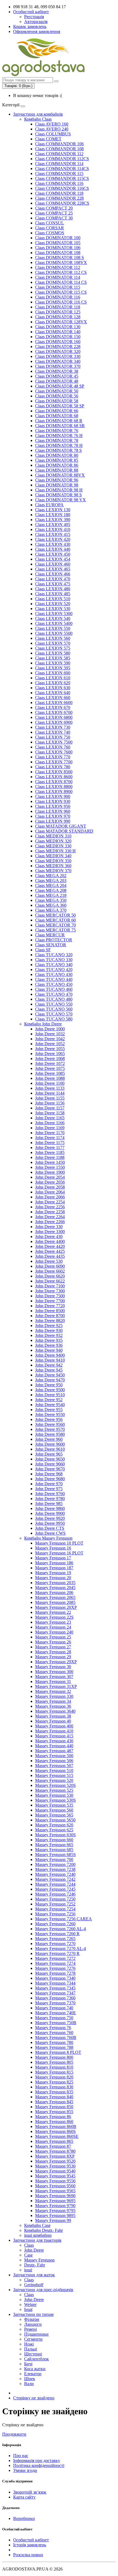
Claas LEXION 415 (53, 534)
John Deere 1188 (50, 1157)
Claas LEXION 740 (53, 732)
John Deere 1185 (50, 1152)
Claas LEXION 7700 (54, 762)
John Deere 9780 (50, 1499)
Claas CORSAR (50, 228)
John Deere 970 (49, 1484)
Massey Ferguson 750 (54, 2018)
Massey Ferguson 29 (53, 1657)
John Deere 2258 (50, 1212)
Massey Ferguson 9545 (55, 2176)
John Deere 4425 (50, 1251)
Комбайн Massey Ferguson (48, 1538)
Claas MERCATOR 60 (55, 920)
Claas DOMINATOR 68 (57, 416)
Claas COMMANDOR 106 (59, 144)
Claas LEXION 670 (53, 707)
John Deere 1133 (50, 1088)
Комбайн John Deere (43, 1024)
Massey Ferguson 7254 (55, 1909)
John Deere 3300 (50, 1232)
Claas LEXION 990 (53, 821)
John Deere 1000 (50, 1029)
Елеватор (33, 2374)
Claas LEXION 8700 (54, 782)
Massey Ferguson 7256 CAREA (64, 1919)
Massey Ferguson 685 (54, 1850)
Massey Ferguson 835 (54, 2092)
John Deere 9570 (50, 1429)
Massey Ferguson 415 (54, 1736)
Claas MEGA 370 (51, 910)
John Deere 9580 (50, 1434)
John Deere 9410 (50, 1360)
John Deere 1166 (50, 1123)
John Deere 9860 (50, 1508)
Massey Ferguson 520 (54, 1780)
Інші (28, 2309)
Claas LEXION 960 (53, 811)
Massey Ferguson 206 (54, 1592)
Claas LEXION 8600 (54, 777)
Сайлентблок (36, 2359)
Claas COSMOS (50, 233)
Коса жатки (35, 2369)
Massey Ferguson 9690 (55, 2196)
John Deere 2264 (50, 1217)
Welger (30, 2304)
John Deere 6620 (50, 1276)
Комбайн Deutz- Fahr (43, 2230)
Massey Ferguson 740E (56, 2013)
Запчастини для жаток (34, 2275)
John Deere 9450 (50, 1375)
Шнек (30, 2379)
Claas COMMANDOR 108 (59, 149)
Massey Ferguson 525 (54, 1790)
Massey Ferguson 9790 (55, 2206)
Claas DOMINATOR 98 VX (61, 500)
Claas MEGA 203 (51, 881)
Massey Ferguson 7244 (55, 1884)
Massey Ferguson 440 (54, 1746)
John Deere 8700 (50, 1316)
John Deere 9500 (50, 1390)
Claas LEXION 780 (53, 767)
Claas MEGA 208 (51, 890)
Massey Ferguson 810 (54, 2067)
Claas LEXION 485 (53, 594)
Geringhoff (34, 2285)
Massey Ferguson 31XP (56, 1686)
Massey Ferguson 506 (54, 1761)
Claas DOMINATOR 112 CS (61, 272)
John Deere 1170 (50, 1133)
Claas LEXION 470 (53, 579)
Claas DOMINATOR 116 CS (61, 302)
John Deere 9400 (50, 1355)
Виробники (24, 2518)
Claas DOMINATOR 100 (58, 238)
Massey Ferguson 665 (54, 1845)
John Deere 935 (49, 1340)
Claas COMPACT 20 (54, 208)
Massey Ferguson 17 (53, 1558)
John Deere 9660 (50, 1464)
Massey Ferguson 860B (56, 2126)
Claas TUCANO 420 (54, 970)
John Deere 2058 (50, 1187)
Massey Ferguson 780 (54, 2042)
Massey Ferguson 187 (54, 1568)
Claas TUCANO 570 (54, 1014)
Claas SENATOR (51, 945)
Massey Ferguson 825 (54, 2082)
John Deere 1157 (50, 1108)
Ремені (30, 2329)
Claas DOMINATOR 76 (57, 431)
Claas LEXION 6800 (54, 717)
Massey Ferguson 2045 (55, 1588)
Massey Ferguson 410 (54, 1731)
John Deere (34, 2250)
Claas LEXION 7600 (54, 752)
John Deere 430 (49, 1236)
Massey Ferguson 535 (54, 1805)
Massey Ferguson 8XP (55, 2156)
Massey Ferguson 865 (54, 2141)
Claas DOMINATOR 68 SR (60, 426)
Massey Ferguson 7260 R (57, 1934)
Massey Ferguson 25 (53, 1637)
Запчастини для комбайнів (38, 114)
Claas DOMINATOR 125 (58, 312)
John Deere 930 (49, 1330)
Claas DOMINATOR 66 (57, 411)
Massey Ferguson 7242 (55, 1879)
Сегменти (33, 2339)
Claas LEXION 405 (53, 525)
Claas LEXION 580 (53, 653)
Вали (29, 2384)
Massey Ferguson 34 (53, 1701)
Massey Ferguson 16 (53, 1548)
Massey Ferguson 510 (54, 1770)
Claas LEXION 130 (53, 510)
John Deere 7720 (50, 1306)
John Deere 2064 (50, 1192)
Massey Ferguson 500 (54, 1756)
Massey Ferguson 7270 (55, 1944)
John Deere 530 (49, 1261)
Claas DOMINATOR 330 (58, 356)
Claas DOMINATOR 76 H (59, 436)
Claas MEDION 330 (53, 846)
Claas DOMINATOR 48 (57, 381)
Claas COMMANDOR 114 (59, 164)
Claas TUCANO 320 (54, 955)
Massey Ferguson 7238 (55, 1869)
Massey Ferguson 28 (53, 1652)
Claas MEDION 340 (53, 856)
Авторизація (36, 22)
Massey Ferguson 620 (54, 1825)
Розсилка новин (28, 2555)
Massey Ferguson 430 (54, 1741)
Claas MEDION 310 (53, 836)
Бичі (28, 2364)
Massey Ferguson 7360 (55, 1998)
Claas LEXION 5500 (54, 633)
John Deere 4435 (50, 1256)
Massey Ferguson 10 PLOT (59, 1543)
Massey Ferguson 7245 (55, 1889)
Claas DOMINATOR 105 (58, 243)
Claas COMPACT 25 (54, 213)
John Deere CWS (50, 1533)
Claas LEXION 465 (53, 569)
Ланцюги (33, 2324)
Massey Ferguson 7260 (55, 1924)
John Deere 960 (49, 1439)
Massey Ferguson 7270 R (57, 1953)
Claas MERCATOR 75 (55, 930)
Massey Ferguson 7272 (55, 1958)
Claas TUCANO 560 (54, 1009)
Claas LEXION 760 (53, 747)
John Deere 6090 (50, 1266)
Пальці (31, 2349)
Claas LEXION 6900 (54, 722)
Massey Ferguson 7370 (55, 2003)
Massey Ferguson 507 (54, 1766)
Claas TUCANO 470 (54, 994)
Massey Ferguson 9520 (55, 2161)
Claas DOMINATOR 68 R (59, 421)
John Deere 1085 (50, 1073)
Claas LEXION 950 (53, 806)
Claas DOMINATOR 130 (58, 327)
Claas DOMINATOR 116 (58, 297)
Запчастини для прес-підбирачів (43, 2290)
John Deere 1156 (50, 1103)
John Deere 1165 (50, 1118)
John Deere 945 (49, 1370)
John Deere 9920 (50, 1518)
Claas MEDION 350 (53, 861)
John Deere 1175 (50, 1143)
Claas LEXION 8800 (54, 787)
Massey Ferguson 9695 (55, 2201)
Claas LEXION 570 (53, 643)
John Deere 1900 (50, 1172)
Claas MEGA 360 (51, 905)
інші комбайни (38, 2235)
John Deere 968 (49, 1474)
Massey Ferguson (39, 2260)
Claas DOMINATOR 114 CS (61, 282)
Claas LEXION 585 (53, 658)
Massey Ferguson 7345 (55, 1988)
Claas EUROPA (49, 505)
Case (28, 2255)
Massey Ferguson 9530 (55, 2166)
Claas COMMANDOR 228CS (62, 203)
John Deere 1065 (50, 1054)
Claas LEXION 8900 (54, 792)
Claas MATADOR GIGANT (61, 826)
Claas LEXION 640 (53, 693)
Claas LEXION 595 (53, 668)
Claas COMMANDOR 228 (59, 198)
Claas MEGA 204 (51, 885)
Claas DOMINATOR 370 (58, 366)
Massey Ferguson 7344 (55, 1983)
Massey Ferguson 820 (54, 2077)
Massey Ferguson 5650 (55, 1820)
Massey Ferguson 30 (53, 1667)
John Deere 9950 (50, 1523)
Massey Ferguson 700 (54, 1859)
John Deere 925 (49, 1325)
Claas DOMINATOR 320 (58, 351)
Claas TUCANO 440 (54, 979)
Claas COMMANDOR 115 (59, 173)
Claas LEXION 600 (53, 673)
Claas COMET (48, 139)
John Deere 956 (49, 1419)
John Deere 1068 (50, 1059)
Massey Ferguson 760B (56, 2037)
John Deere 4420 (50, 1246)
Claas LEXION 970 (53, 816)
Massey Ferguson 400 (54, 1726)
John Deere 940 (49, 1350)
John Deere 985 (49, 1503)
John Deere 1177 (50, 1147)
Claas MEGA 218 (51, 895)
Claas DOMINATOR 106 (58, 248)
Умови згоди (25, 2470)
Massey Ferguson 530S (55, 1800)
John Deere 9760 (50, 1494)
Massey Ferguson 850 (54, 2107)
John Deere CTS (50, 1528)
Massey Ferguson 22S (54, 1617)
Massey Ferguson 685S (55, 1855)
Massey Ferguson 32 (53, 1691)
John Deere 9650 (50, 1459)
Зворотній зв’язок (30, 2492)
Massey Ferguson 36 (53, 1706)
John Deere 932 (49, 1335)
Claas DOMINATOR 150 (58, 337)
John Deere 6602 (50, 1271)
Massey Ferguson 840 (54, 2097)
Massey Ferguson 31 (53, 1681)
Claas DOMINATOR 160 (58, 342)
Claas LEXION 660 (53, 698)
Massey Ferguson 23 (53, 1622)
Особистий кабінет (31, 2540)
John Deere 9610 (50, 1449)
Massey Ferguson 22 (53, 1612)
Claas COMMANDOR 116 (59, 183)
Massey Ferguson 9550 (55, 2181)
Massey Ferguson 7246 (55, 1894)
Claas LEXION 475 (53, 584)
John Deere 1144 (50, 1093)
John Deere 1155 (50, 1098)
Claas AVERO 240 (52, 129)
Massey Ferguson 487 (54, 1751)
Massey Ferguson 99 (53, 2220)
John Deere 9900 (50, 1513)
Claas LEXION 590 (53, 663)
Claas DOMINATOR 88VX (60, 475)
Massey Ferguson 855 (54, 2112)
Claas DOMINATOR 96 (57, 480)
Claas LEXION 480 (53, 589)
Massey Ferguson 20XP (56, 1607)
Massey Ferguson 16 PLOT (59, 1553)
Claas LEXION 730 (53, 727)
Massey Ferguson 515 (54, 1775)
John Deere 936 (49, 1345)
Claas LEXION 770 (53, 757)
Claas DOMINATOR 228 (58, 347)
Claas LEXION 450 (53, 554)
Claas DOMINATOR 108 (58, 253)
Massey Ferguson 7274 (55, 1963)
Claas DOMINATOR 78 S (58, 450)
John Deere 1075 (50, 1068)
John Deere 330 (49, 1227)
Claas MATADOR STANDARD (64, 831)
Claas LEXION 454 (53, 559)
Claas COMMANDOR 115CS (62, 178)
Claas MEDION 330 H (55, 851)
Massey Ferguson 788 (54, 2047)
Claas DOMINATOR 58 (57, 401)
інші (28, 2270)
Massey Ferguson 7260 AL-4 (61, 1929)
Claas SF (43, 950)
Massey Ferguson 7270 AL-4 (61, 1948)
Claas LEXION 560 (53, 638)
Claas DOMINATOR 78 (57, 440)
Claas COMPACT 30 (54, 218)
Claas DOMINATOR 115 (58, 287)
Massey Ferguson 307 (54, 1677)
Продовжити (14, 2434)
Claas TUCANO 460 (54, 989)
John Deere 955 (49, 1410)
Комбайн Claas (38, 119)
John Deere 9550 (50, 1414)
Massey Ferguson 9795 (55, 2211)
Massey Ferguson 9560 (55, 2186)
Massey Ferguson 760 (54, 2033)
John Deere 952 (49, 1400)
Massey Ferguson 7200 (55, 1864)
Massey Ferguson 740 (54, 2008)
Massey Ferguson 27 (53, 1647)
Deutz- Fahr (35, 2265)
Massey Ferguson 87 (53, 2146)
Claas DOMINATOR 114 (58, 277)
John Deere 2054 (50, 1177)
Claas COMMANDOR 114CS (62, 169)
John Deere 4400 (50, 1241)
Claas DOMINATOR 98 (57, 485)
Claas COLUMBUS (53, 134)
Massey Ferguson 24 (53, 1627)
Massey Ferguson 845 (54, 2102)
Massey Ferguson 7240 (55, 1874)
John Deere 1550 (50, 1167)
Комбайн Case (37, 2225)
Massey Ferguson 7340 (55, 1978)
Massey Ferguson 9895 (55, 2215)
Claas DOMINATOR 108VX (61, 262)
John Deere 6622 (50, 1281)
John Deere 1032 (50, 1034)
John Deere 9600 (50, 1444)
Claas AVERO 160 (52, 124)
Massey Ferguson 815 (54, 2072)
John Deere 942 (49, 1365)
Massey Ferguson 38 (53, 1716)
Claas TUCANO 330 (54, 960)
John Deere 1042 (50, 1039)
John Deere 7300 (50, 1291)
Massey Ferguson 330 (54, 1696)
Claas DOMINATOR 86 (57, 465)
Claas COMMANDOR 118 (59, 193)
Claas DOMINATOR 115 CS (61, 292)
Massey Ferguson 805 (54, 2062)
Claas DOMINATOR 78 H (59, 445)
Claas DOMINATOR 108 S (60, 258)
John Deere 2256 (50, 1207)
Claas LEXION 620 (53, 683)
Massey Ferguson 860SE (57, 2136)
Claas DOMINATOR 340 (58, 361)
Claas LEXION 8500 (54, 772)
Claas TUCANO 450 (54, 984)
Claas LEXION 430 (53, 544)
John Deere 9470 (50, 1380)
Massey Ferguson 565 (54, 1815)
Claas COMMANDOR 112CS (62, 159)
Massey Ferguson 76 (53, 2028)
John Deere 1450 (50, 1162)
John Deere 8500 (50, 1311)
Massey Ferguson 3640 (55, 1711)
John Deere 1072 (50, 1063)
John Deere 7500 (50, 1296)
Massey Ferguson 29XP (56, 1662)
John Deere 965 (49, 1454)
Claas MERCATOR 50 (55, 915)
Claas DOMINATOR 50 (57, 391)
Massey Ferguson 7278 (55, 1973)
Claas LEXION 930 (53, 801)
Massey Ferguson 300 (54, 1672)
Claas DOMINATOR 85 (57, 460)
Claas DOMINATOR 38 (57, 371)
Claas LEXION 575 (53, 648)
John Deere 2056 (50, 1182)
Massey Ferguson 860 (54, 2122)
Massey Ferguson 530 (54, 1795)
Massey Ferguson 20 (53, 1578)
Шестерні (33, 2354)
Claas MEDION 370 (53, 871)
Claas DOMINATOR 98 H (59, 490)
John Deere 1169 (50, 1128)
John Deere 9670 (50, 1469)
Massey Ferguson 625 (54, 1830)
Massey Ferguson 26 (53, 1642)
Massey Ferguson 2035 (55, 1583)
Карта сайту (24, 2497)
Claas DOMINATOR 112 (58, 267)
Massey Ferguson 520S (55, 1785)
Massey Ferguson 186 (54, 1563)
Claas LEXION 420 (53, 539)
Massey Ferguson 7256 (55, 1914)
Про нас (21, 2456)
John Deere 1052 (50, 1044)
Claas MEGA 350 (51, 900)
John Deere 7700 (50, 1301)
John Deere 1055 (50, 1049)
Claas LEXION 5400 (54, 623)
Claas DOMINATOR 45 (57, 376)
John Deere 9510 (50, 1395)
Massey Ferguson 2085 (55, 1602)
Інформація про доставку (37, 2460)
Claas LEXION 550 (53, 628)
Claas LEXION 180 (53, 515)
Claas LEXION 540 (53, 618)
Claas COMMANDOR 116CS (62, 188)
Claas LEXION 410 (53, 529)
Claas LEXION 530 (53, 609)
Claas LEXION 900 (53, 796)
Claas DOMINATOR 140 (58, 332)
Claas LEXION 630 (53, 688)
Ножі (29, 2344)
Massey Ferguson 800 (54, 2057)
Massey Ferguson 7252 (55, 1904)
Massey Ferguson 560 (54, 1810)
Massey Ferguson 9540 (55, 2171)
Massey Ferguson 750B (56, 2023)
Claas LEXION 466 (53, 574)
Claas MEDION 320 (53, 841)
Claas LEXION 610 (53, 678)
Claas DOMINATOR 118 (58, 307)
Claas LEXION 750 (53, 737)
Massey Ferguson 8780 (55, 2151)
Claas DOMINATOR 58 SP (60, 406)
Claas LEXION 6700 (54, 712)
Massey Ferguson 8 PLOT (58, 2052)
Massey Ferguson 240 (54, 1632)
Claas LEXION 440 (53, 549)
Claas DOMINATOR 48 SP (60, 386)
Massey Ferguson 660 (54, 1840)
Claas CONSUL (50, 223)
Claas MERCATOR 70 (55, 925)
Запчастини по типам (33, 2314)
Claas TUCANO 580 (54, 1019)
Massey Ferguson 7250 (55, 1899)
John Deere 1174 (50, 1138)
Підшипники (36, 2334)
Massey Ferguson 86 (53, 2117)
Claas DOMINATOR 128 (58, 317)
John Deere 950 (49, 1385)
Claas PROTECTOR (54, 940)
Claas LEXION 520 (53, 604)
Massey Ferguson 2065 (55, 1597)
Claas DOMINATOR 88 (57, 470)
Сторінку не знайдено (34, 2398)
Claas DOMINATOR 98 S (58, 495)
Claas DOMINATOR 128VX (61, 322)
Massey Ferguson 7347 (55, 1993)
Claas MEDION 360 (53, 866)
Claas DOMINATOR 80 (57, 455)
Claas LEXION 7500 (54, 742)
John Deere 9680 (50, 1479)
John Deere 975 (49, 1489)
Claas (29, 2245)
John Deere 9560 (50, 1424)
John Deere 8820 (50, 1321)
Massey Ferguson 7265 (55, 1939)
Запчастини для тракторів (37, 2240)
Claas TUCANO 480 (54, 999)
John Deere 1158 (50, 1113)
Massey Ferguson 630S (55, 1835)
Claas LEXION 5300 (54, 614)
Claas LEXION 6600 (54, 703)
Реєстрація (34, 17)
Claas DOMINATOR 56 (57, 396)
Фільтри (32, 2319)
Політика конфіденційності (39, 2465)
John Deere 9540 (50, 1405)
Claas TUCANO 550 (54, 1004)
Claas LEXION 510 (53, 599)
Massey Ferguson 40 (53, 1721)
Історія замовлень (30, 2545)
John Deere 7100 (50, 1286)
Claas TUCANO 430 (54, 974)
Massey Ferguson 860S (55, 2131)
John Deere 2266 (50, 1222)
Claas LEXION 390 (53, 520)
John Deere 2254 (50, 1202)
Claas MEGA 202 (51, 876)
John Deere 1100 (50, 1083)
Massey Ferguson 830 (54, 2087)
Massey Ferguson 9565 (55, 2191)
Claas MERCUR (50, 935)
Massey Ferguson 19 (53, 1573)
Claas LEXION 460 (53, 564)
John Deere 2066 (50, 1197)
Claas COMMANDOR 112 (59, 154)
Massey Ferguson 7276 (55, 1968)
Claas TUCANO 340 (54, 965)
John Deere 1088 (50, 1078)
